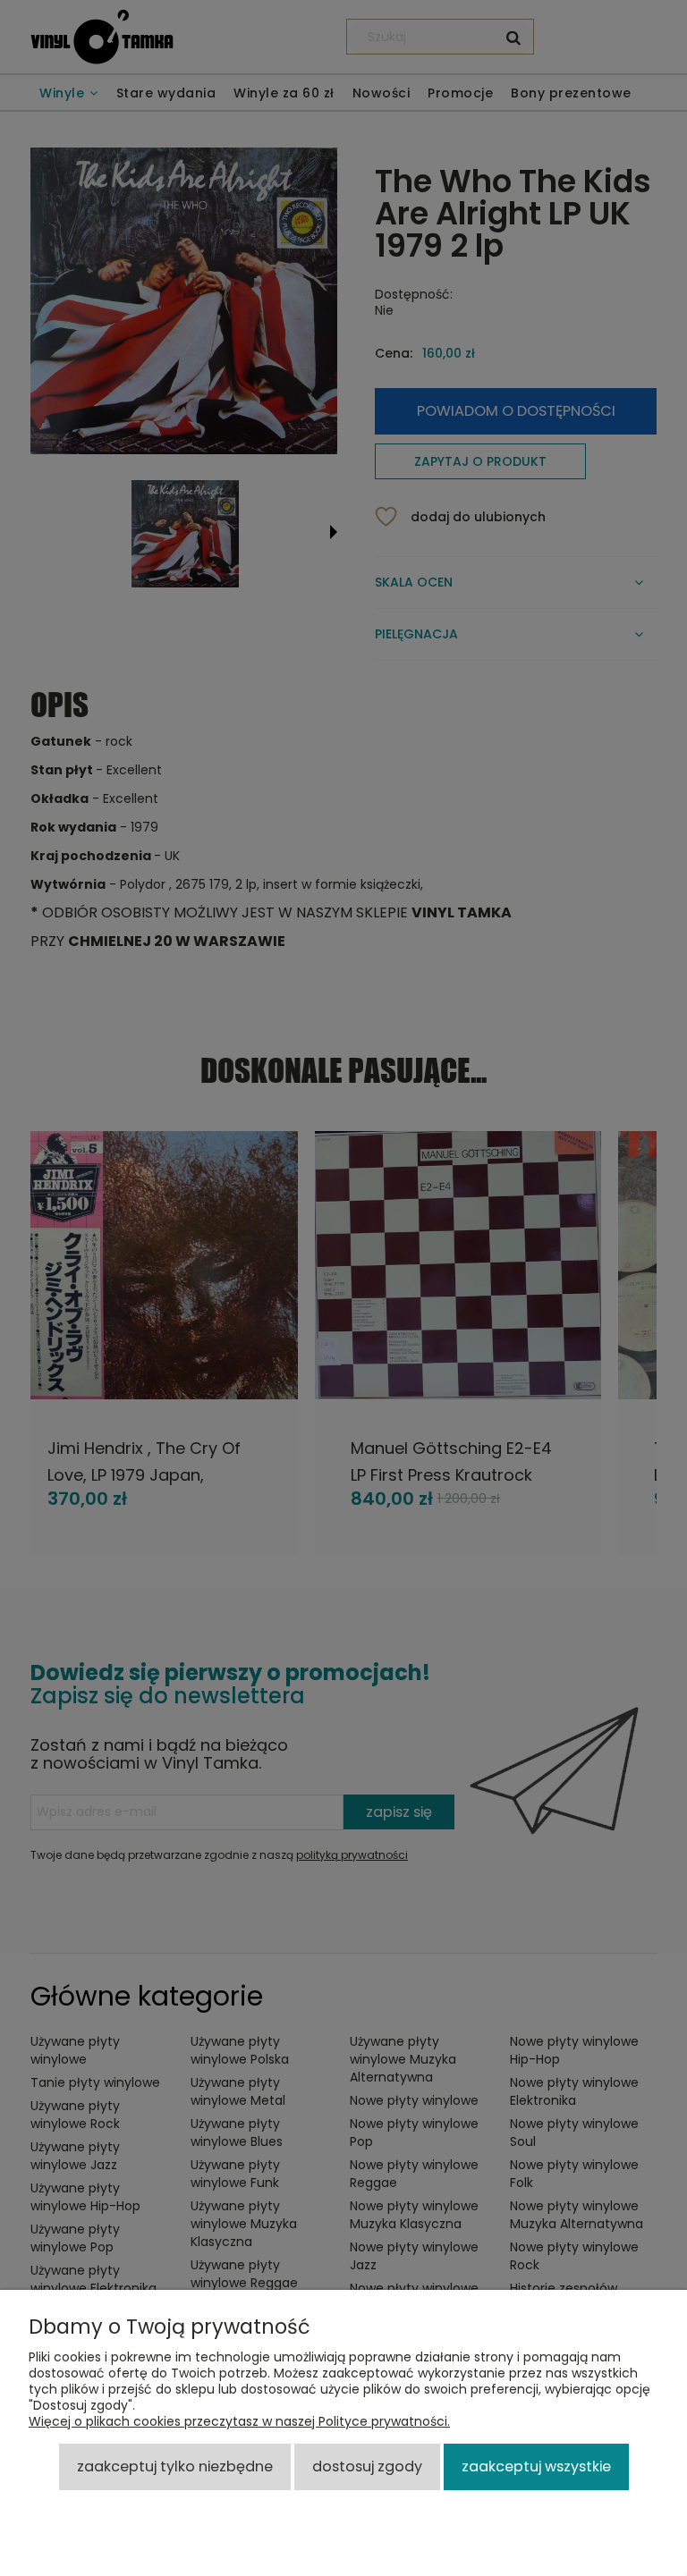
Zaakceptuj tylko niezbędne (175, 2466)
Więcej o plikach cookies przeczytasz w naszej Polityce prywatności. (239, 2421)
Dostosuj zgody (367, 2466)
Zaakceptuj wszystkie (536, 2466)
